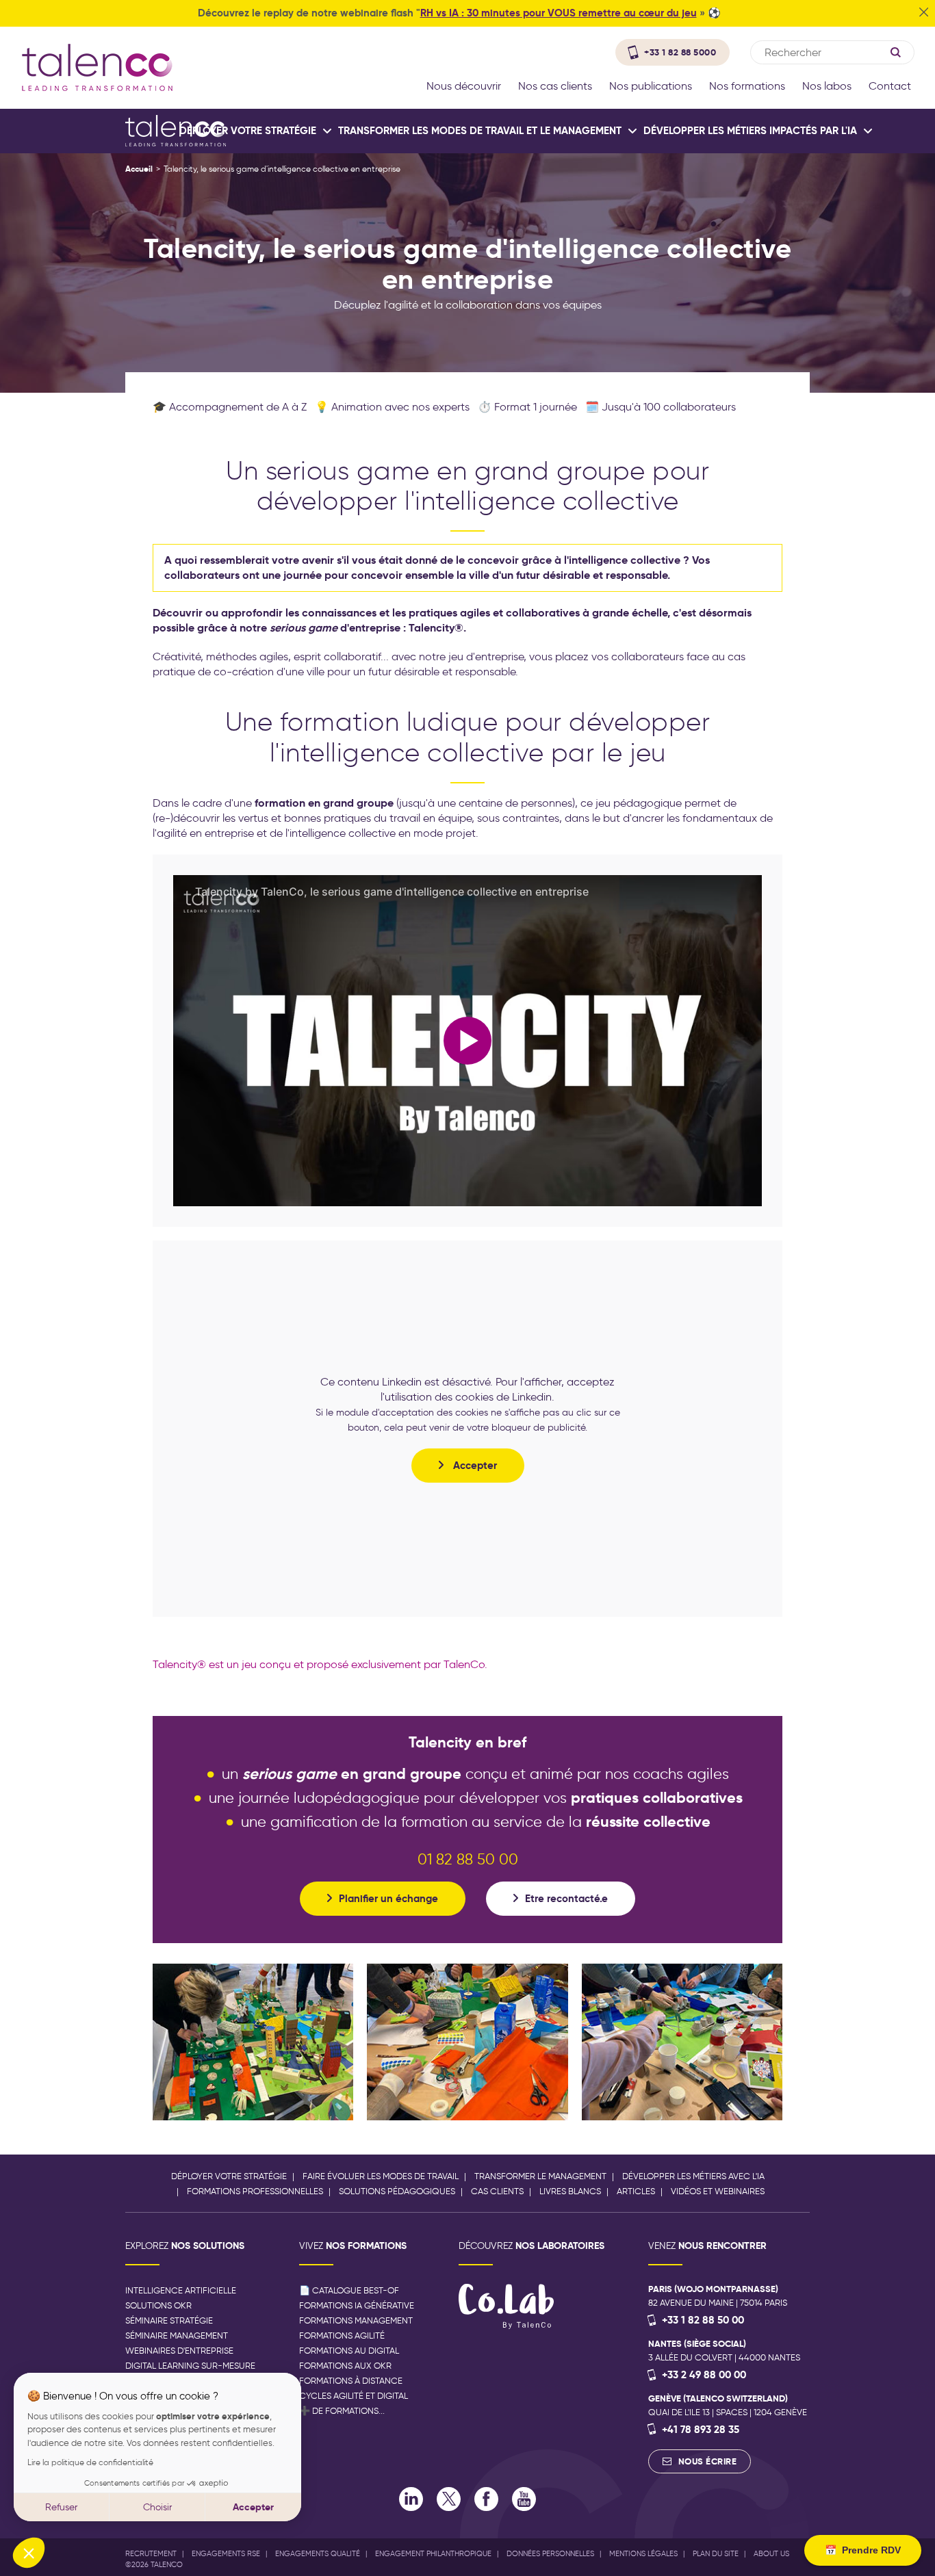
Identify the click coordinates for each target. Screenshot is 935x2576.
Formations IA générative (357, 2305)
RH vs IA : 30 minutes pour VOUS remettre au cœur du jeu (559, 13)
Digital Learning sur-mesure (190, 2366)
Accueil (139, 169)
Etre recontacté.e (566, 1898)
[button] (29, 2553)
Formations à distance (351, 2381)
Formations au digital (349, 2351)
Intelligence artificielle (181, 2290)
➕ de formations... (342, 2411)
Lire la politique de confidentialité (90, 2462)
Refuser (61, 2507)
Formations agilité (342, 2336)
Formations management (356, 2320)
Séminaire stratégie (169, 2320)
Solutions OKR (158, 2305)
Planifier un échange (388, 1898)
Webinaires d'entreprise (179, 2351)
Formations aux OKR (345, 2366)
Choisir (157, 2507)
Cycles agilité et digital (354, 2396)
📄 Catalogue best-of (349, 2290)
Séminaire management (177, 2336)
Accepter (253, 2507)
